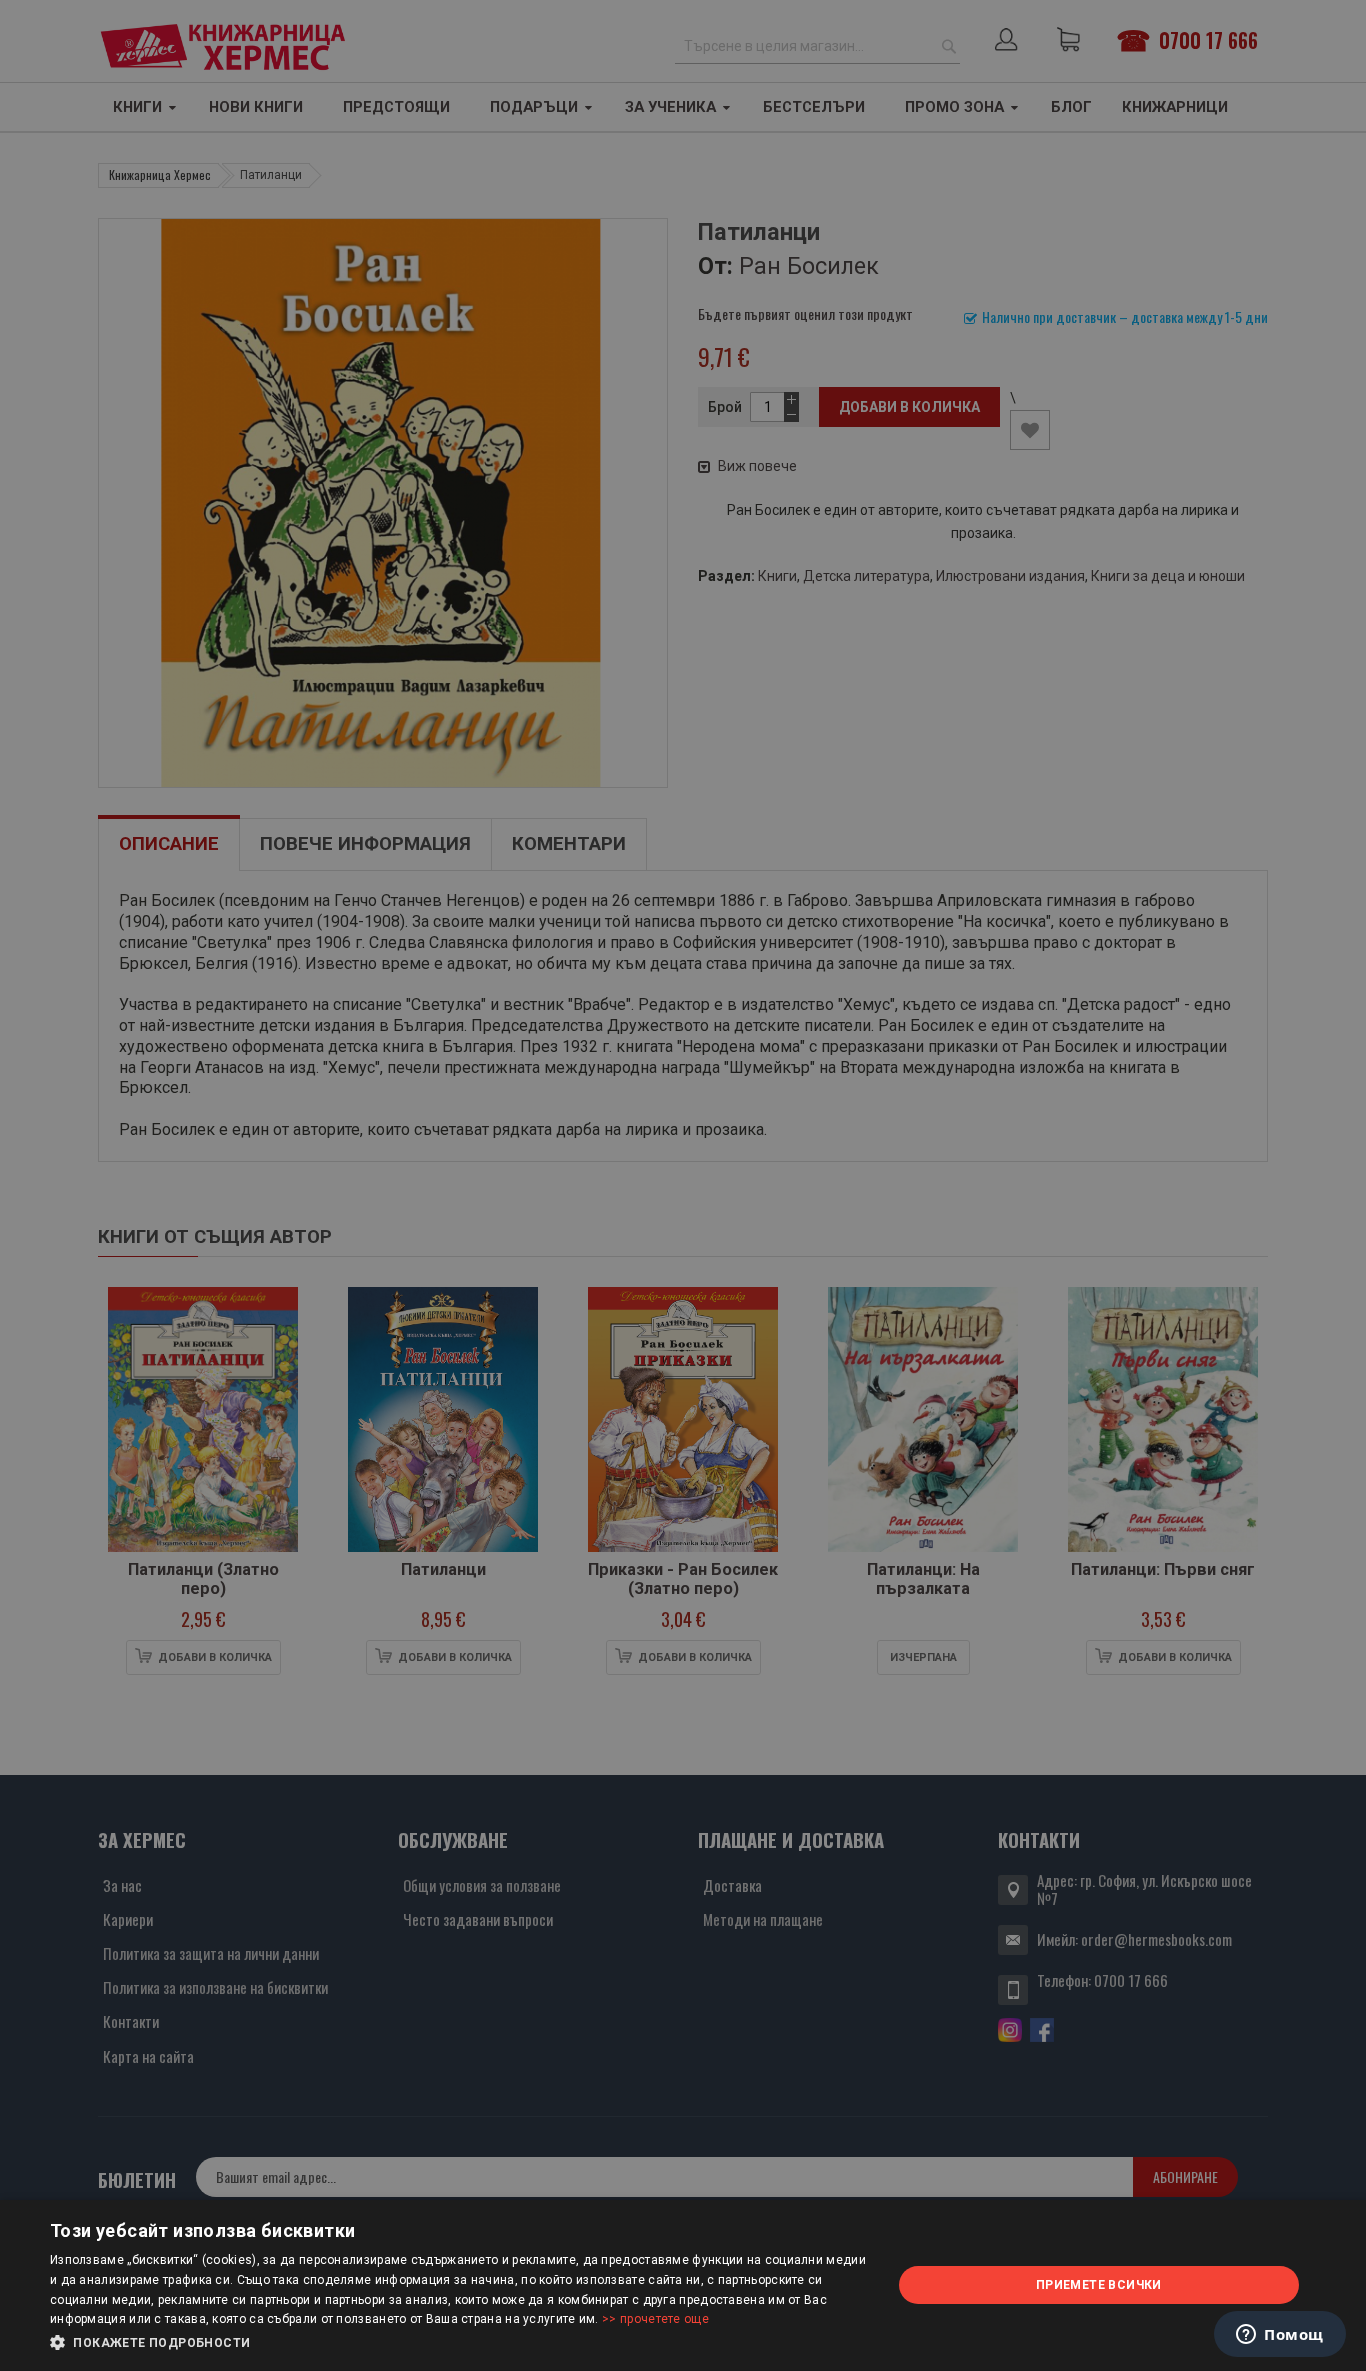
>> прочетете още (655, 2319)
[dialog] (683, 2285)
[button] (458, 2343)
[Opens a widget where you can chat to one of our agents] (1280, 2336)
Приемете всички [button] (1099, 2285)
